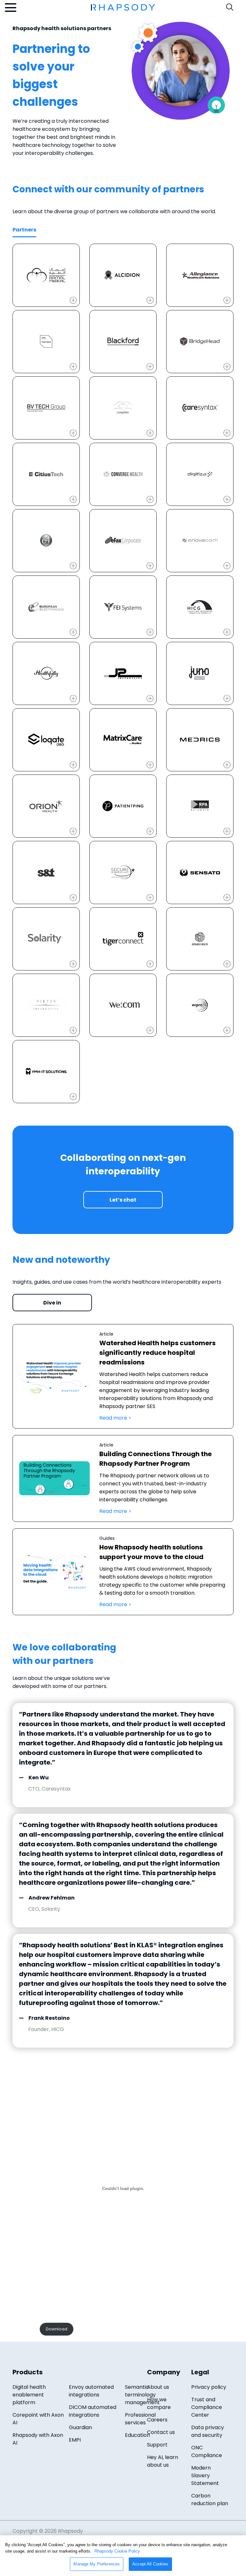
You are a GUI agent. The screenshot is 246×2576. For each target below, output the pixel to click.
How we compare (159, 2403)
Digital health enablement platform (29, 2395)
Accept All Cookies (150, 2564)
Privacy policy (209, 2387)
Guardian (80, 2427)
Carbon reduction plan (210, 2500)
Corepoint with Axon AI (38, 2419)
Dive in (52, 1303)
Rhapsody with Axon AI (38, 2439)
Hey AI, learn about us (163, 2461)
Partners (24, 230)
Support (157, 2445)
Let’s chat (123, 1200)
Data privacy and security (208, 2431)
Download (57, 2329)
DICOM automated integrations (93, 2411)
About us (158, 2387)
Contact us (161, 2432)
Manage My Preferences (97, 2564)
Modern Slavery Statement (205, 2475)
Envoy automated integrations (91, 2391)
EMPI (75, 2440)
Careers (157, 2420)
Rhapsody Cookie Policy (117, 2551)
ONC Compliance (207, 2451)
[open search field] (230, 7)
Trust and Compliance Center (207, 2407)
